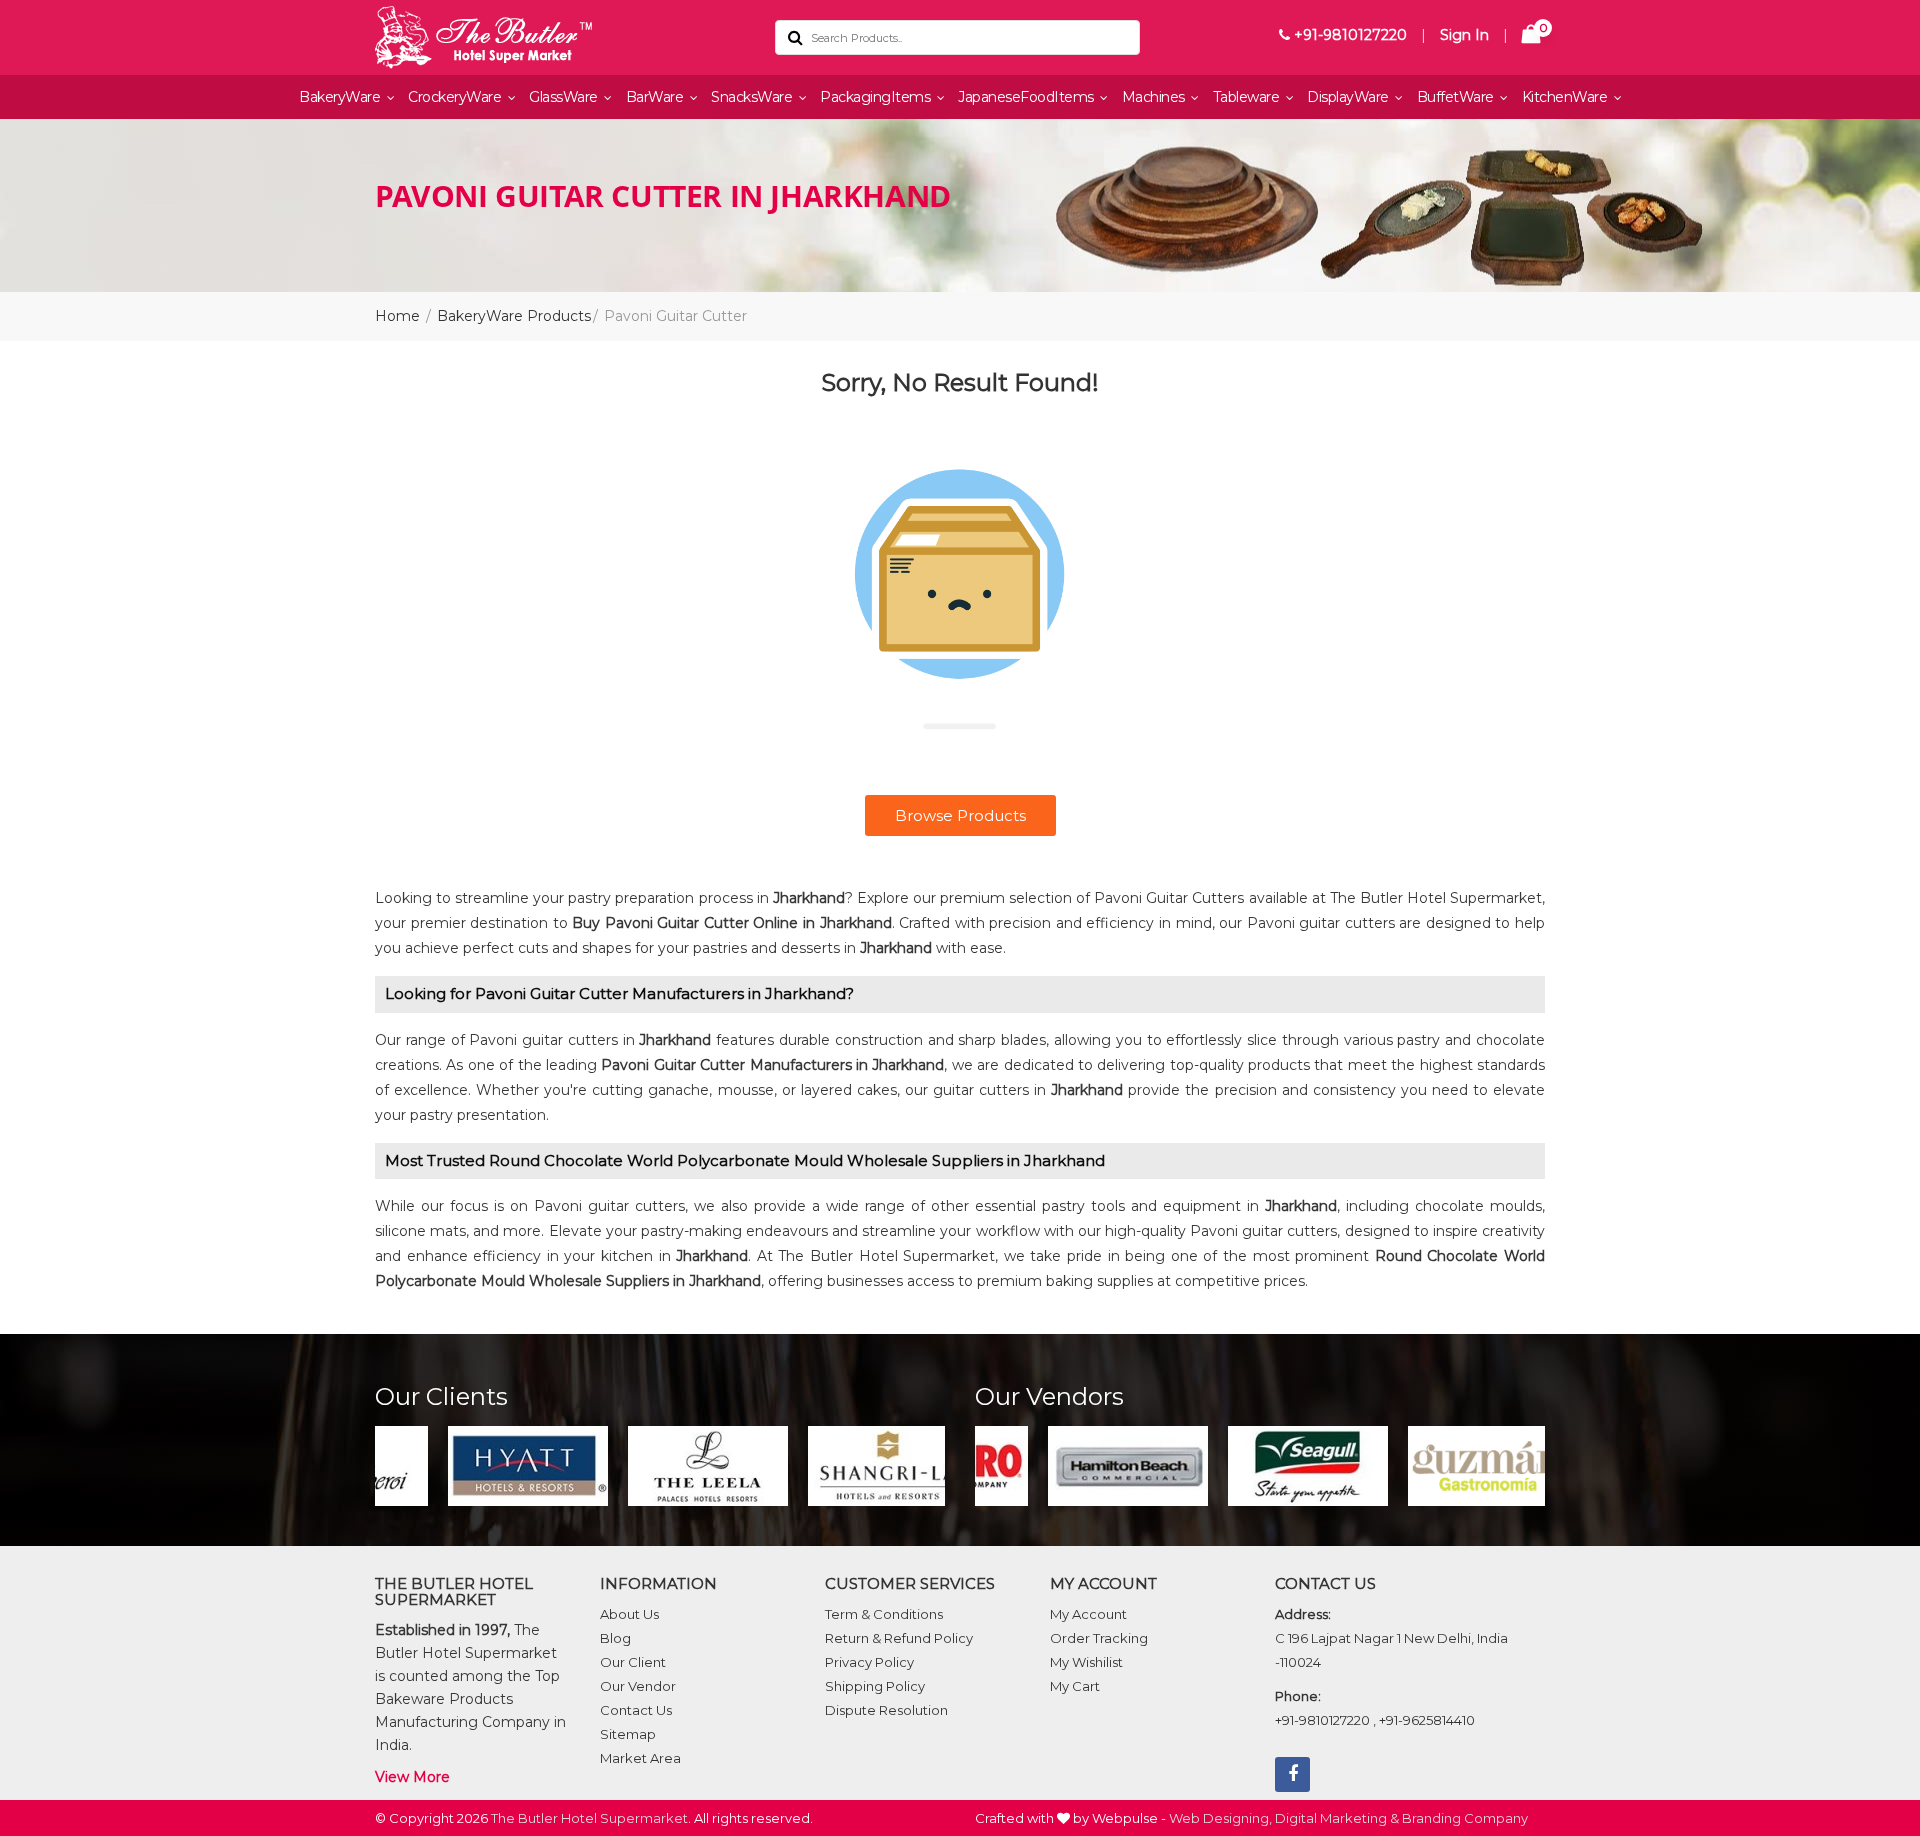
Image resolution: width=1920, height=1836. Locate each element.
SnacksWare (753, 97)
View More (412, 1777)
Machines (1155, 97)
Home (397, 316)
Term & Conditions (884, 1614)
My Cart (1075, 1686)
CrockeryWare (456, 97)
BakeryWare (341, 97)
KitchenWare (1566, 97)
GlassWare (565, 97)
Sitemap (628, 1734)
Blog (615, 1638)
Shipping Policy (875, 1686)
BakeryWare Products (514, 316)
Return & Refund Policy (899, 1638)
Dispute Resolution (886, 1710)
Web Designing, (1220, 1818)
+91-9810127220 (1348, 35)
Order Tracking (1099, 1638)
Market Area (640, 1758)
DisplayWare (1349, 97)
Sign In (1464, 35)
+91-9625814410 (1427, 1720)
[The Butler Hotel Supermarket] (560, 37)
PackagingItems (877, 97)
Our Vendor (638, 1686)
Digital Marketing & (1337, 1818)
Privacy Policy (869, 1662)
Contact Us (636, 1710)
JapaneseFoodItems (1027, 97)
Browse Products (960, 815)
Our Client (633, 1662)
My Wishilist (1086, 1662)
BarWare (656, 97)
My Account (1088, 1614)
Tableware (1248, 97)
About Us (629, 1614)
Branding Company (1465, 1818)
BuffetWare (1457, 97)
